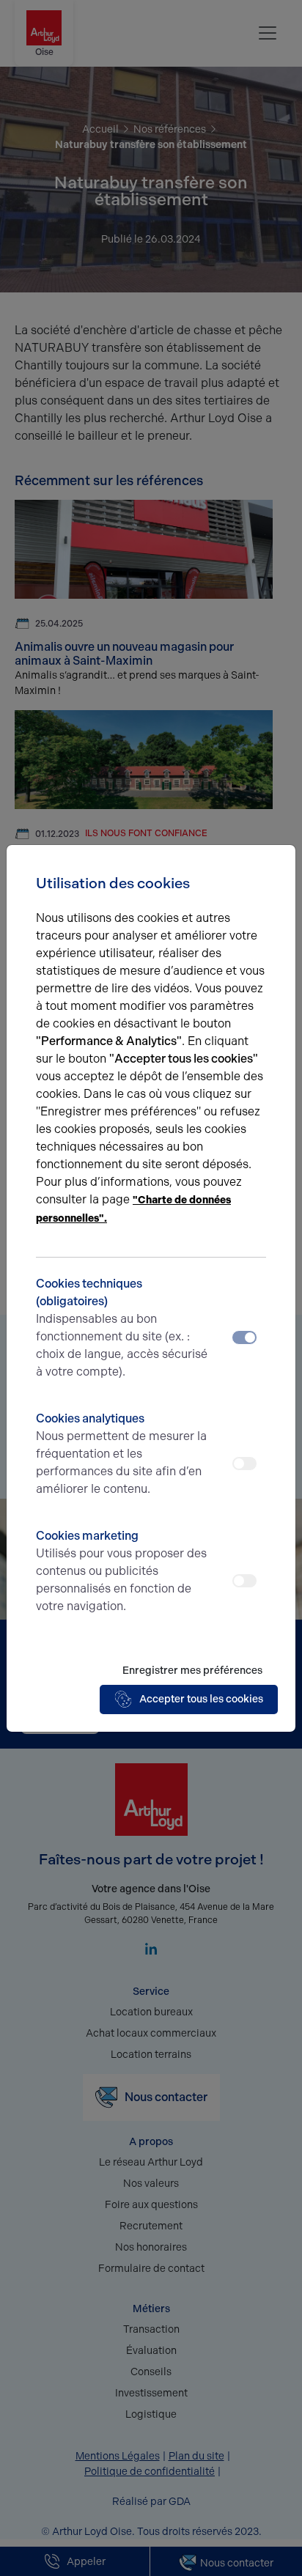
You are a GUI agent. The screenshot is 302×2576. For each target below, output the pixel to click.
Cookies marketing (121, 1571)
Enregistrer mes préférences (192, 1671)
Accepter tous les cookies (201, 1699)
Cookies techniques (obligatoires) (122, 1328)
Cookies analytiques (121, 1454)
